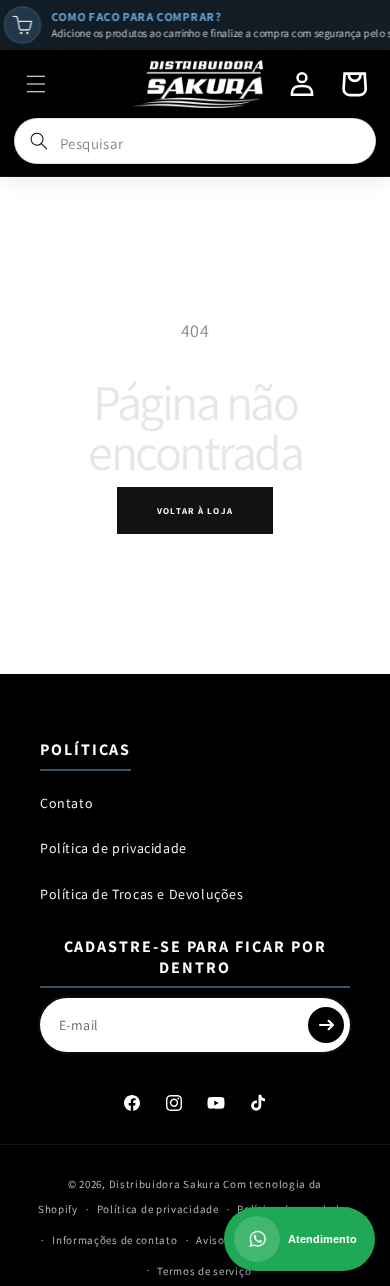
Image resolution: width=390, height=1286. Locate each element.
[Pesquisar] (39, 141)
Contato (66, 803)
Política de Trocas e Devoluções (142, 894)
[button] (36, 84)
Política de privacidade (113, 848)
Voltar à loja (195, 511)
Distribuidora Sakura (165, 1184)
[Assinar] (326, 1025)
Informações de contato (114, 1240)
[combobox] (196, 143)
